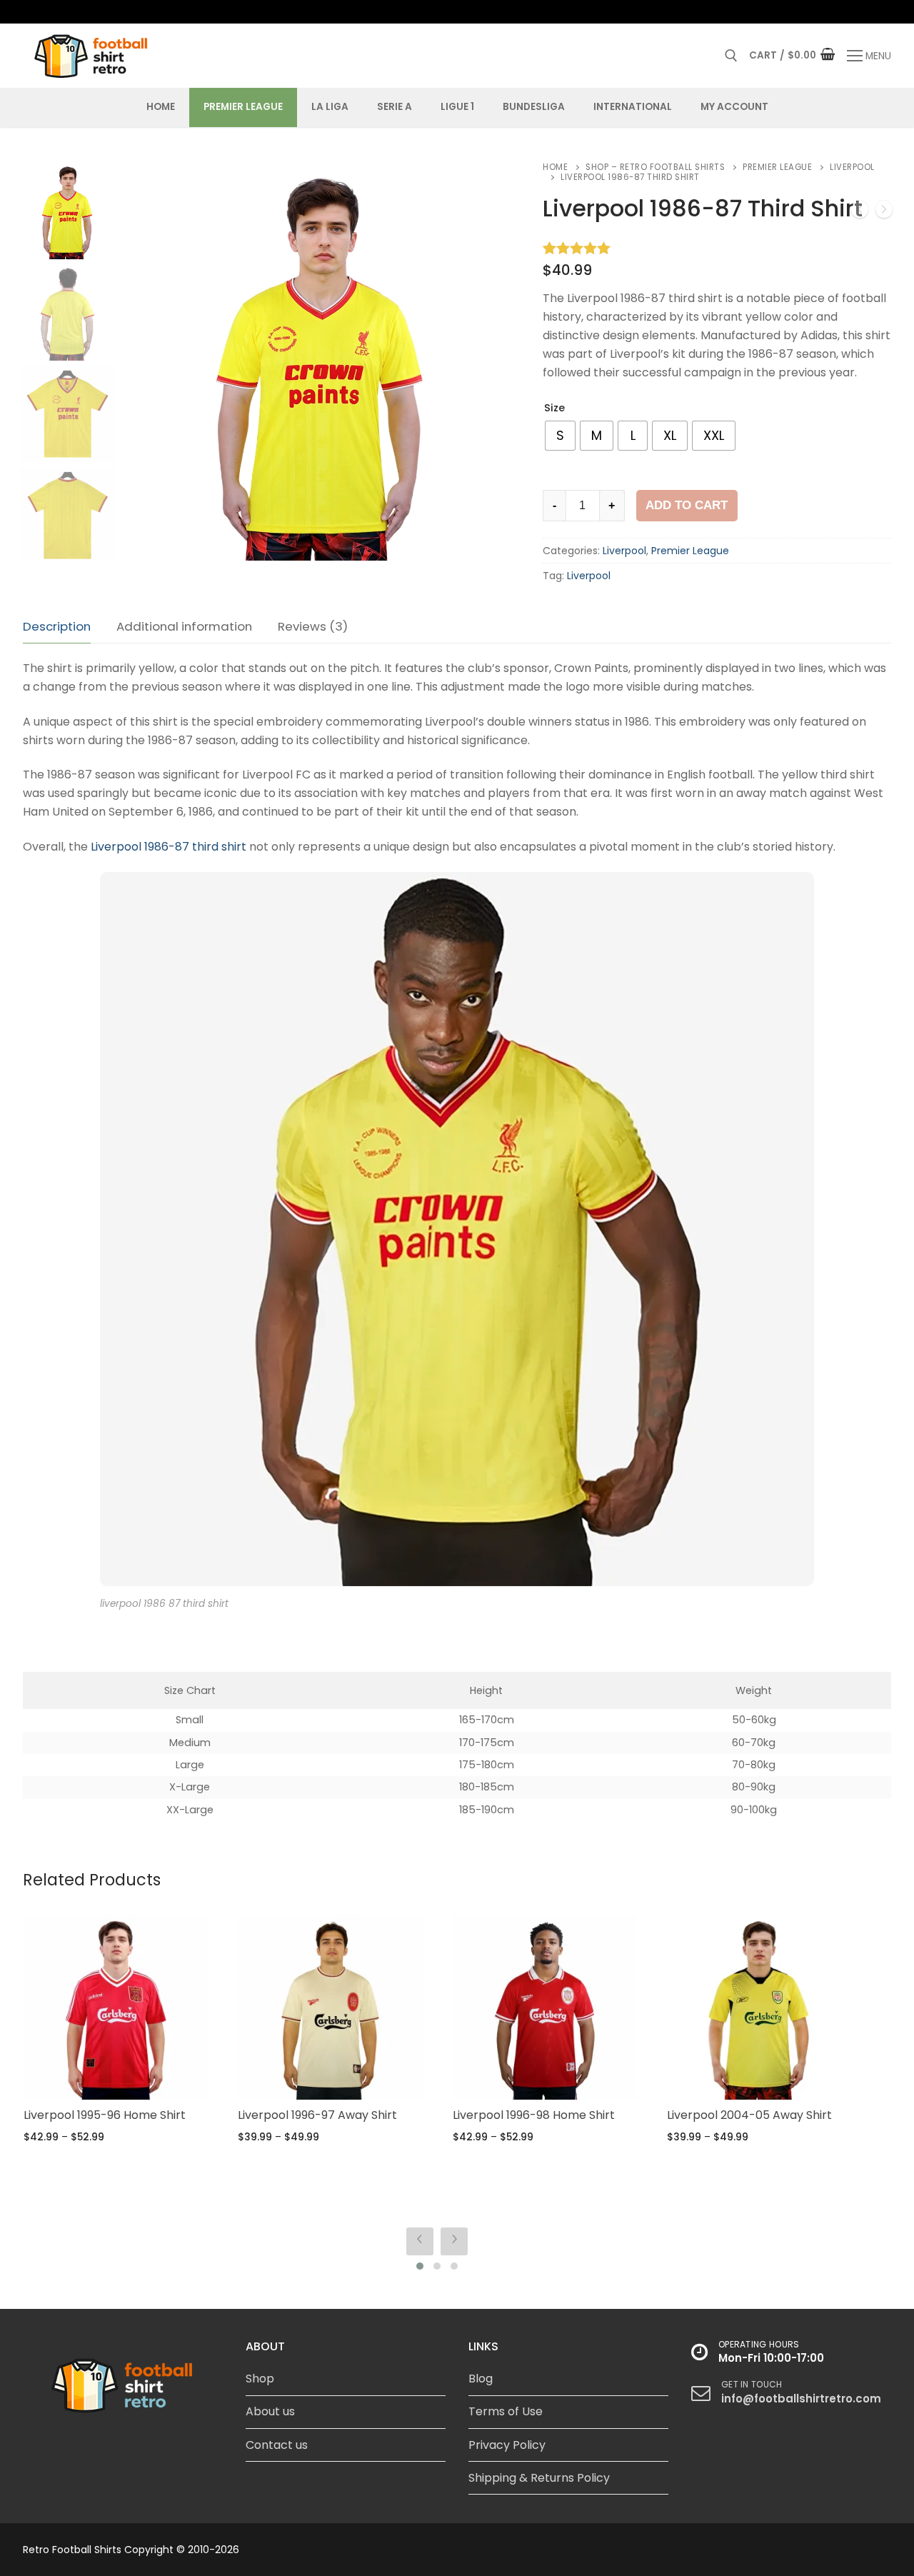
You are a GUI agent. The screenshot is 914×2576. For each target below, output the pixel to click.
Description (57, 626)
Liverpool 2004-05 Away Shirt (749, 2115)
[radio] (560, 436)
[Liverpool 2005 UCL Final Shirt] (860, 212)
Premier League (777, 167)
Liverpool (624, 551)
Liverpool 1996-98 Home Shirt (534, 2115)
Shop (260, 2379)
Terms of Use (506, 2411)
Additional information (184, 626)
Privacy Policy (507, 2445)
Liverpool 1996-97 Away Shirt (317, 2115)
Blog (481, 2379)
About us (270, 2411)
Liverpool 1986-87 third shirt (169, 847)
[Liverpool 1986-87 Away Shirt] (884, 212)
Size (554, 408)
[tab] (57, 627)
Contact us (277, 2445)
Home (555, 167)
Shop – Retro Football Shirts (655, 167)
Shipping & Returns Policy (539, 2478)
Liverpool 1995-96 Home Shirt (105, 2115)
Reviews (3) (313, 626)
